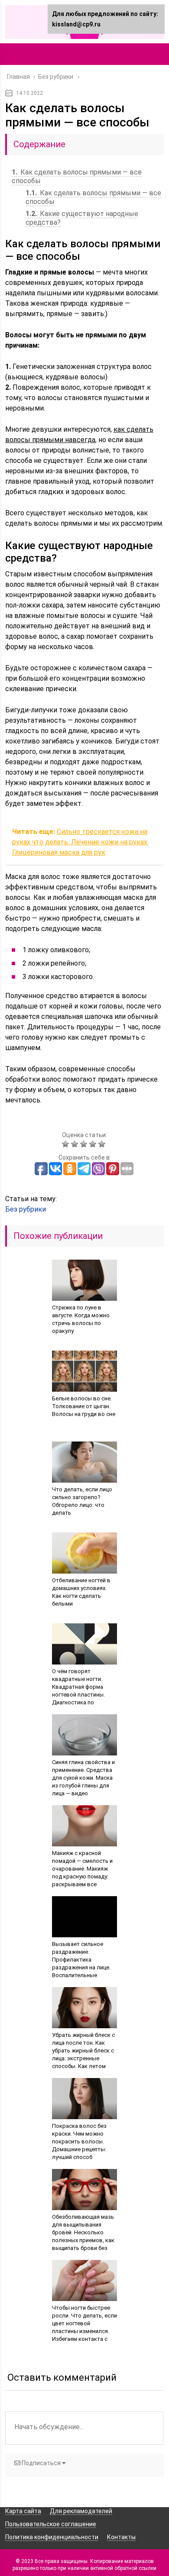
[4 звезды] (94, 1144)
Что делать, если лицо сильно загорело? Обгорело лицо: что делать (82, 1501)
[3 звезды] (85, 1144)
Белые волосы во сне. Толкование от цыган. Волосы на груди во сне (84, 1406)
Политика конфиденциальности (52, 2537)
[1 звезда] (67, 1144)
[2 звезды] (76, 1144)
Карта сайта (23, 2511)
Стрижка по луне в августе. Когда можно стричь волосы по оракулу (81, 1319)
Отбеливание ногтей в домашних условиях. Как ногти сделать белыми (81, 1592)
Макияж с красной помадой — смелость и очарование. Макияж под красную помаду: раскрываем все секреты (82, 1873)
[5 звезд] (103, 1144)
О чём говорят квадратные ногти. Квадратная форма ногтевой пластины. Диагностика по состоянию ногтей (78, 1691)
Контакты (121, 2537)
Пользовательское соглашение (51, 2524)
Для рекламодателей (81, 2511)
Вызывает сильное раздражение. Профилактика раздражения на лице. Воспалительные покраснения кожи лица (84, 1964)
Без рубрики (26, 1209)
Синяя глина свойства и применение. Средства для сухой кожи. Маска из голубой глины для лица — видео (83, 1778)
